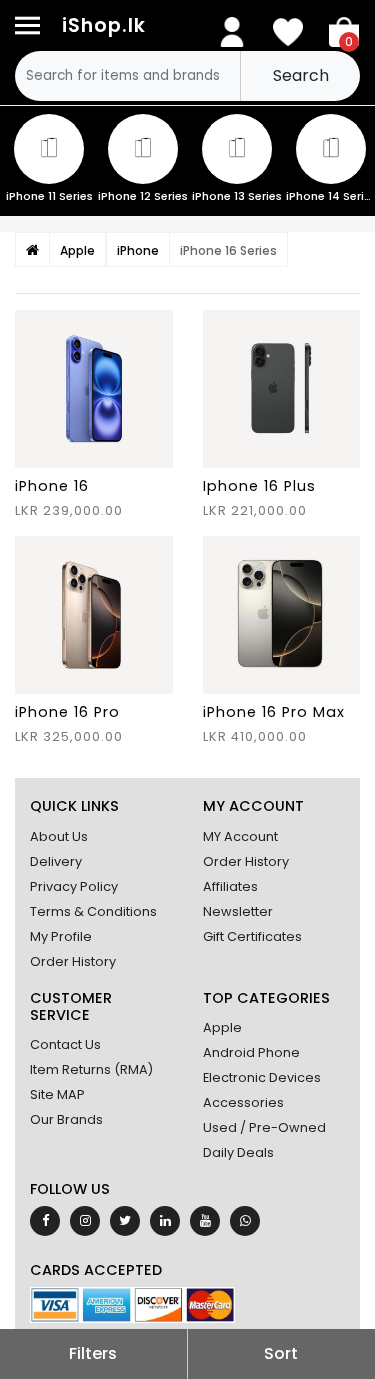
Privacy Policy (74, 886)
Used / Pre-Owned (264, 1127)
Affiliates (230, 886)
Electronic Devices (262, 1077)
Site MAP (57, 1094)
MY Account (240, 836)
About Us (59, 836)
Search (301, 75)
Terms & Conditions (93, 911)
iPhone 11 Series (49, 196)
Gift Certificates (252, 936)
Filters (93, 1353)
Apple (222, 1027)
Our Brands (66, 1119)
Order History (73, 961)
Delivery (56, 861)
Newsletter (238, 911)
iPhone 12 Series (143, 196)
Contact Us (65, 1044)
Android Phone (251, 1052)
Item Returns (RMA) (91, 1069)
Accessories (243, 1102)
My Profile (61, 936)
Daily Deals (238, 1152)
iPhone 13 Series (237, 196)
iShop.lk (104, 25)
